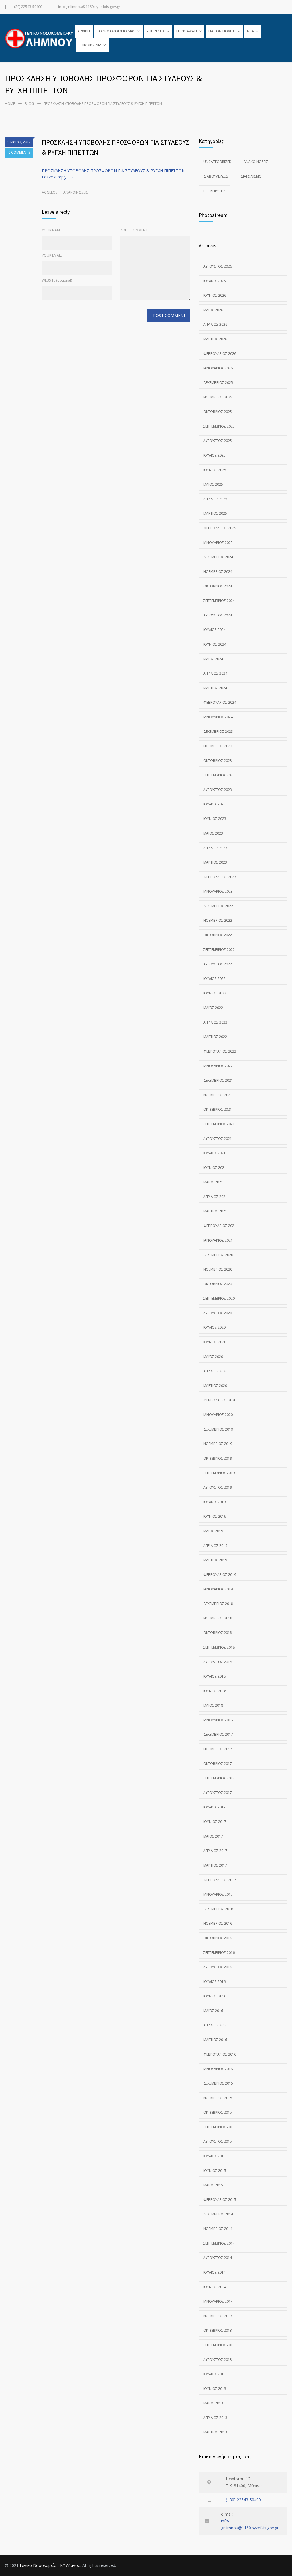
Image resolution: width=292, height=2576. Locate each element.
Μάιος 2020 (213, 1357)
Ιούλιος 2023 (214, 804)
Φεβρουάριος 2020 (220, 1400)
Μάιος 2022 (213, 1008)
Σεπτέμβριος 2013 (219, 2345)
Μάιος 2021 (213, 1182)
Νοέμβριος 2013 (218, 2316)
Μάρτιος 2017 (215, 1865)
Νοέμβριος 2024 (218, 572)
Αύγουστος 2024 (218, 615)
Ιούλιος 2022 (214, 979)
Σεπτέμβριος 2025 (219, 426)
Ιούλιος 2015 (214, 2156)
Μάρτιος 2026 (215, 339)
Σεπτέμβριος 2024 (219, 601)
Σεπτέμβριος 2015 (219, 2127)
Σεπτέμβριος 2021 (219, 1124)
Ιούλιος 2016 (214, 1982)
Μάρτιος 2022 (215, 1037)
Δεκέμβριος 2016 (218, 1909)
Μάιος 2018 (213, 1705)
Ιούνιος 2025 (215, 470)
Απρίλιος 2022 (215, 1022)
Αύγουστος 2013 (218, 2360)
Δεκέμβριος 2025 (218, 383)
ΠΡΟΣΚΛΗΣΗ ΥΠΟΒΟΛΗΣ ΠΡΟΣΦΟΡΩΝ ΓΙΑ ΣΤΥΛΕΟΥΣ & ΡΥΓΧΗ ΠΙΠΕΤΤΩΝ (113, 171)
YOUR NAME (52, 230)
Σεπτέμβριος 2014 (219, 2243)
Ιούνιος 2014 (215, 2287)
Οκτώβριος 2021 (218, 1109)
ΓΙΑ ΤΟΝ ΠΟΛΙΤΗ (222, 31)
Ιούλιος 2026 (214, 281)
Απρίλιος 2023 (215, 848)
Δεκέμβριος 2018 (218, 1604)
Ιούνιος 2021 (215, 1168)
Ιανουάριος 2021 (218, 1240)
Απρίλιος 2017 (215, 1851)
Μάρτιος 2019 (215, 1560)
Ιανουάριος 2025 (218, 543)
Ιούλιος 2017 (214, 1807)
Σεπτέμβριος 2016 (219, 1953)
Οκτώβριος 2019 (218, 1458)
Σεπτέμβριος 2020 (219, 1298)
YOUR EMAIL (52, 255)
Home (10, 104)
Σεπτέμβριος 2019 (219, 1473)
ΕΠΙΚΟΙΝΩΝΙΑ (90, 45)
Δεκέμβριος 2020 (218, 1255)
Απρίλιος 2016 (215, 2025)
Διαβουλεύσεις (216, 176)
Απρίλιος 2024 (215, 673)
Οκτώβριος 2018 (218, 1633)
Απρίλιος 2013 (215, 2418)
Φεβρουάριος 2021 (220, 1226)
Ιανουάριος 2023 (218, 891)
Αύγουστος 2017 (218, 1793)
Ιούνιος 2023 (215, 819)
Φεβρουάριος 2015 (220, 2200)
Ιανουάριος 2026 (218, 368)
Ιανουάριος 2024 (218, 717)
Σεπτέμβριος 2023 (219, 775)
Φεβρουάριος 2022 (220, 1051)
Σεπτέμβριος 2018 (219, 1647)
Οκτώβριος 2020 (218, 1284)
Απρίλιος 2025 (215, 499)
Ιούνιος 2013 (215, 2389)
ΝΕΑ (250, 31)
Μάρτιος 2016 (215, 2040)
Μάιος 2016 (213, 2011)
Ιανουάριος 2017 (218, 1894)
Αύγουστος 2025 (218, 441)
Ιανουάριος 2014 (218, 2301)
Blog (29, 104)
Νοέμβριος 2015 (218, 2098)
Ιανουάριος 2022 (218, 1066)
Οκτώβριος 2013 (218, 2330)
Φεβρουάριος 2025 (220, 528)
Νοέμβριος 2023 (218, 746)
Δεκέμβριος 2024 (218, 557)
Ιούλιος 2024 (214, 630)
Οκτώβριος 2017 (218, 1764)
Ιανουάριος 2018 (218, 1720)
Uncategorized (217, 162)
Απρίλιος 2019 (215, 1546)
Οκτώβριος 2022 (218, 935)
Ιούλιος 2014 (214, 2272)
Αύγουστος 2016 (218, 1967)
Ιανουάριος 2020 (218, 1415)
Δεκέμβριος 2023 (218, 732)
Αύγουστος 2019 (218, 1487)
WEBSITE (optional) (57, 280)
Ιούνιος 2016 (215, 1996)
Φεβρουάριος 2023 (220, 877)
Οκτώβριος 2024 (218, 586)
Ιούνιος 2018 (215, 1691)
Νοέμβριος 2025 (218, 397)
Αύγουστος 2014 (218, 2258)
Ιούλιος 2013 (214, 2374)
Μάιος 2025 (213, 484)
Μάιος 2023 (213, 833)
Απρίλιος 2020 (215, 1371)
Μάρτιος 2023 (215, 862)
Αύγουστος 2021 (218, 1139)
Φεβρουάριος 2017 (220, 1880)
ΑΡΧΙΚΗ (84, 31)
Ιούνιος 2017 (215, 1822)
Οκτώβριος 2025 (218, 412)
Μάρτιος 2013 (215, 2432)
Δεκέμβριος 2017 (218, 1734)
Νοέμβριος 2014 (218, 2229)
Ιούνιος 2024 (215, 644)
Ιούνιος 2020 (215, 1342)
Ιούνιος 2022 (215, 993)
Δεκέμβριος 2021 (218, 1080)
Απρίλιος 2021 (215, 1197)
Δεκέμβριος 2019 (218, 1429)
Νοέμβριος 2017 (218, 1749)
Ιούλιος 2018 (214, 1676)
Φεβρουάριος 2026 (220, 354)
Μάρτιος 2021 (215, 1211)
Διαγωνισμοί (252, 176)
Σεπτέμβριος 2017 (219, 1778)
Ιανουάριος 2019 (218, 1589)
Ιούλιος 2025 (214, 455)
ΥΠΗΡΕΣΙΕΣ (156, 31)
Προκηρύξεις (214, 191)
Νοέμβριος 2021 (218, 1095)
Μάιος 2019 (213, 1531)
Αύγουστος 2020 (218, 1313)
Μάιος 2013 (213, 2403)
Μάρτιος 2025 (215, 513)
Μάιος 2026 (213, 310)
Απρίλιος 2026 (215, 324)
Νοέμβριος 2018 (218, 1618)
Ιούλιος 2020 (214, 1327)
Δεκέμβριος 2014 (218, 2214)
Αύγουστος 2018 (218, 1662)
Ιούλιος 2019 (214, 1502)
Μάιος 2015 (213, 2185)
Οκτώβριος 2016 (218, 1938)
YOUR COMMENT (134, 230)
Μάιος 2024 (213, 659)
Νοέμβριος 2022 (218, 920)
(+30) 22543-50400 (27, 7)
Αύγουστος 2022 (218, 964)
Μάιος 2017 (213, 1836)
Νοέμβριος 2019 (218, 1444)
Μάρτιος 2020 (215, 1386)
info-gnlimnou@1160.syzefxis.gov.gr (89, 7)
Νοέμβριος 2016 (218, 1923)
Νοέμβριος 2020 (218, 1269)
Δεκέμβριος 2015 (218, 2083)
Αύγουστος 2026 (218, 266)
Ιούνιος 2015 (215, 2171)
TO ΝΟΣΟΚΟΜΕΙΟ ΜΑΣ (116, 31)
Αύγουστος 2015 (218, 2141)
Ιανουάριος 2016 (218, 2069)
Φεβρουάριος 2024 (220, 702)
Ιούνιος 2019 (215, 1516)
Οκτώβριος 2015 (218, 2112)
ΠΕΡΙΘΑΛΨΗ (187, 31)
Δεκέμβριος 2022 (218, 906)
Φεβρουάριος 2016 (220, 2054)
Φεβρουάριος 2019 (220, 1575)
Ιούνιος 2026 (215, 295)
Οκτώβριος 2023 (218, 761)
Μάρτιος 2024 (215, 688)
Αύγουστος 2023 (218, 790)
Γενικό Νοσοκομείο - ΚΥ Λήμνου (50, 2565)
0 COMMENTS (19, 152)
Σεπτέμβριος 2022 (219, 950)
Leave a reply (54, 177)
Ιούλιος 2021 (214, 1153)
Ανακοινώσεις (76, 192)
